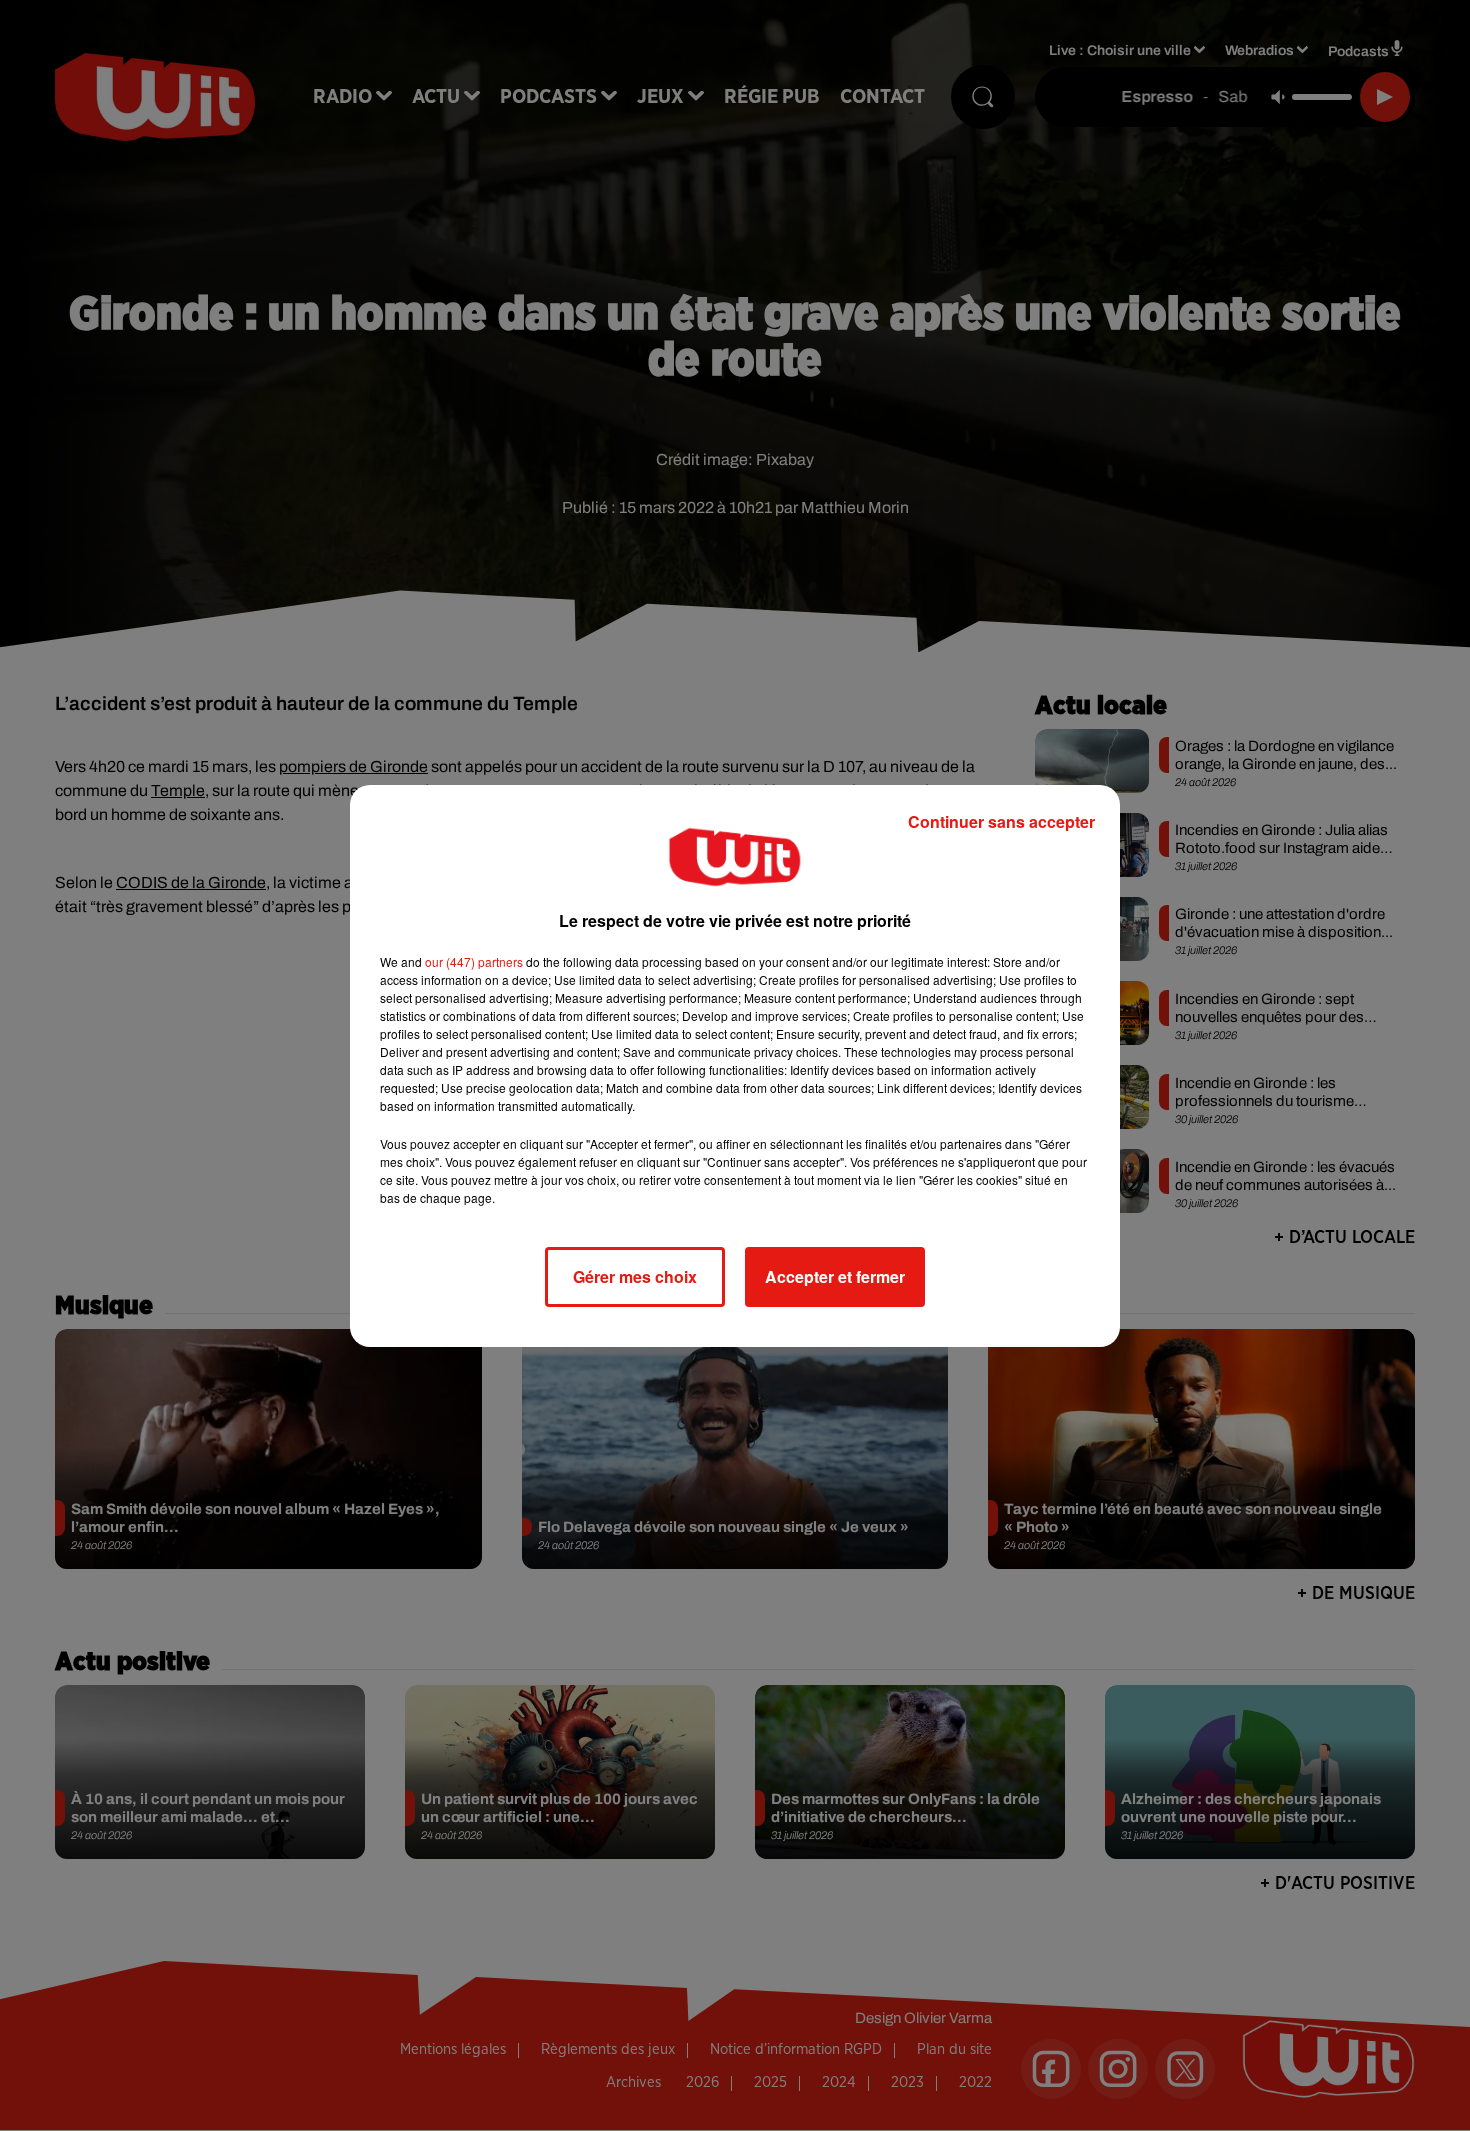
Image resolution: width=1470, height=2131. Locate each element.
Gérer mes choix (635, 1276)
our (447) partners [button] (474, 961)
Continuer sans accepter (1001, 821)
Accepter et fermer (835, 1276)
